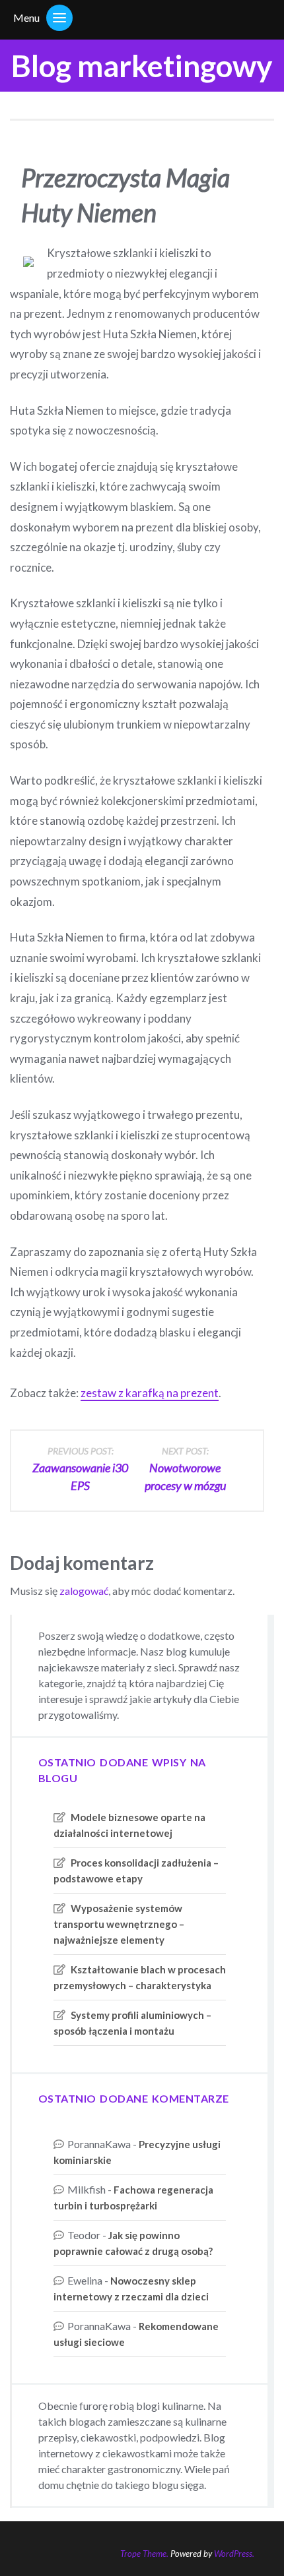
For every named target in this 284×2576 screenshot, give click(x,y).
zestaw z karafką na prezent (150, 1393)
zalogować (84, 1591)
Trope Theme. (144, 2554)
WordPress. (234, 2554)
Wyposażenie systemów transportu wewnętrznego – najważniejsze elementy (119, 1924)
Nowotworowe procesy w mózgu (185, 1469)
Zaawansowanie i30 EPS (80, 1469)
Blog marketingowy (142, 66)
